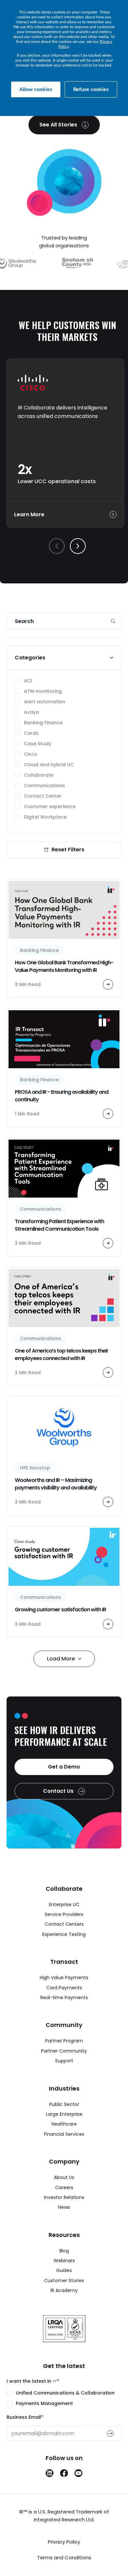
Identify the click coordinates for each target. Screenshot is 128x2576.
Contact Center (43, 796)
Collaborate (39, 775)
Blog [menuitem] (64, 2251)
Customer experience (50, 806)
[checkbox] (64, 2398)
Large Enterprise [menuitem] (64, 2114)
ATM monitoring (43, 691)
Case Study (38, 744)
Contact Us (59, 1791)
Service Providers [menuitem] (64, 1914)
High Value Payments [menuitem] (64, 1978)
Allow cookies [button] (36, 89)
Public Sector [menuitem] (64, 2104)
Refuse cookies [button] (91, 89)
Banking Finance (43, 723)
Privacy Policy (64, 2542)
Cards (31, 733)
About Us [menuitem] (64, 2177)
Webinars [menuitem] (64, 2261)
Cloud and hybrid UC (49, 765)
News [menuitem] (64, 2207)
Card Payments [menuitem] (64, 1988)
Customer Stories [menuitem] (64, 2281)
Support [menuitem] (64, 2061)
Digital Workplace (45, 817)
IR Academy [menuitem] (64, 2290)
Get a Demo (64, 1767)
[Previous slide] (57, 546)
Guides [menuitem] (64, 2270)
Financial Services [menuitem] (64, 2134)
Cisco (31, 754)
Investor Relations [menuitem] (64, 2197)
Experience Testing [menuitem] (64, 1934)
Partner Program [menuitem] (64, 2041)
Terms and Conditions (64, 2557)
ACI (28, 681)
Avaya (32, 712)
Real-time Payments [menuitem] (64, 1998)
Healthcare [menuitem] (64, 2124)
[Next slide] (78, 546)
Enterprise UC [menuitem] (64, 1904)
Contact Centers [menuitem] (64, 1924)
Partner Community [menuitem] (64, 2051)
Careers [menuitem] (64, 2188)
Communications (44, 786)
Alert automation (45, 702)
